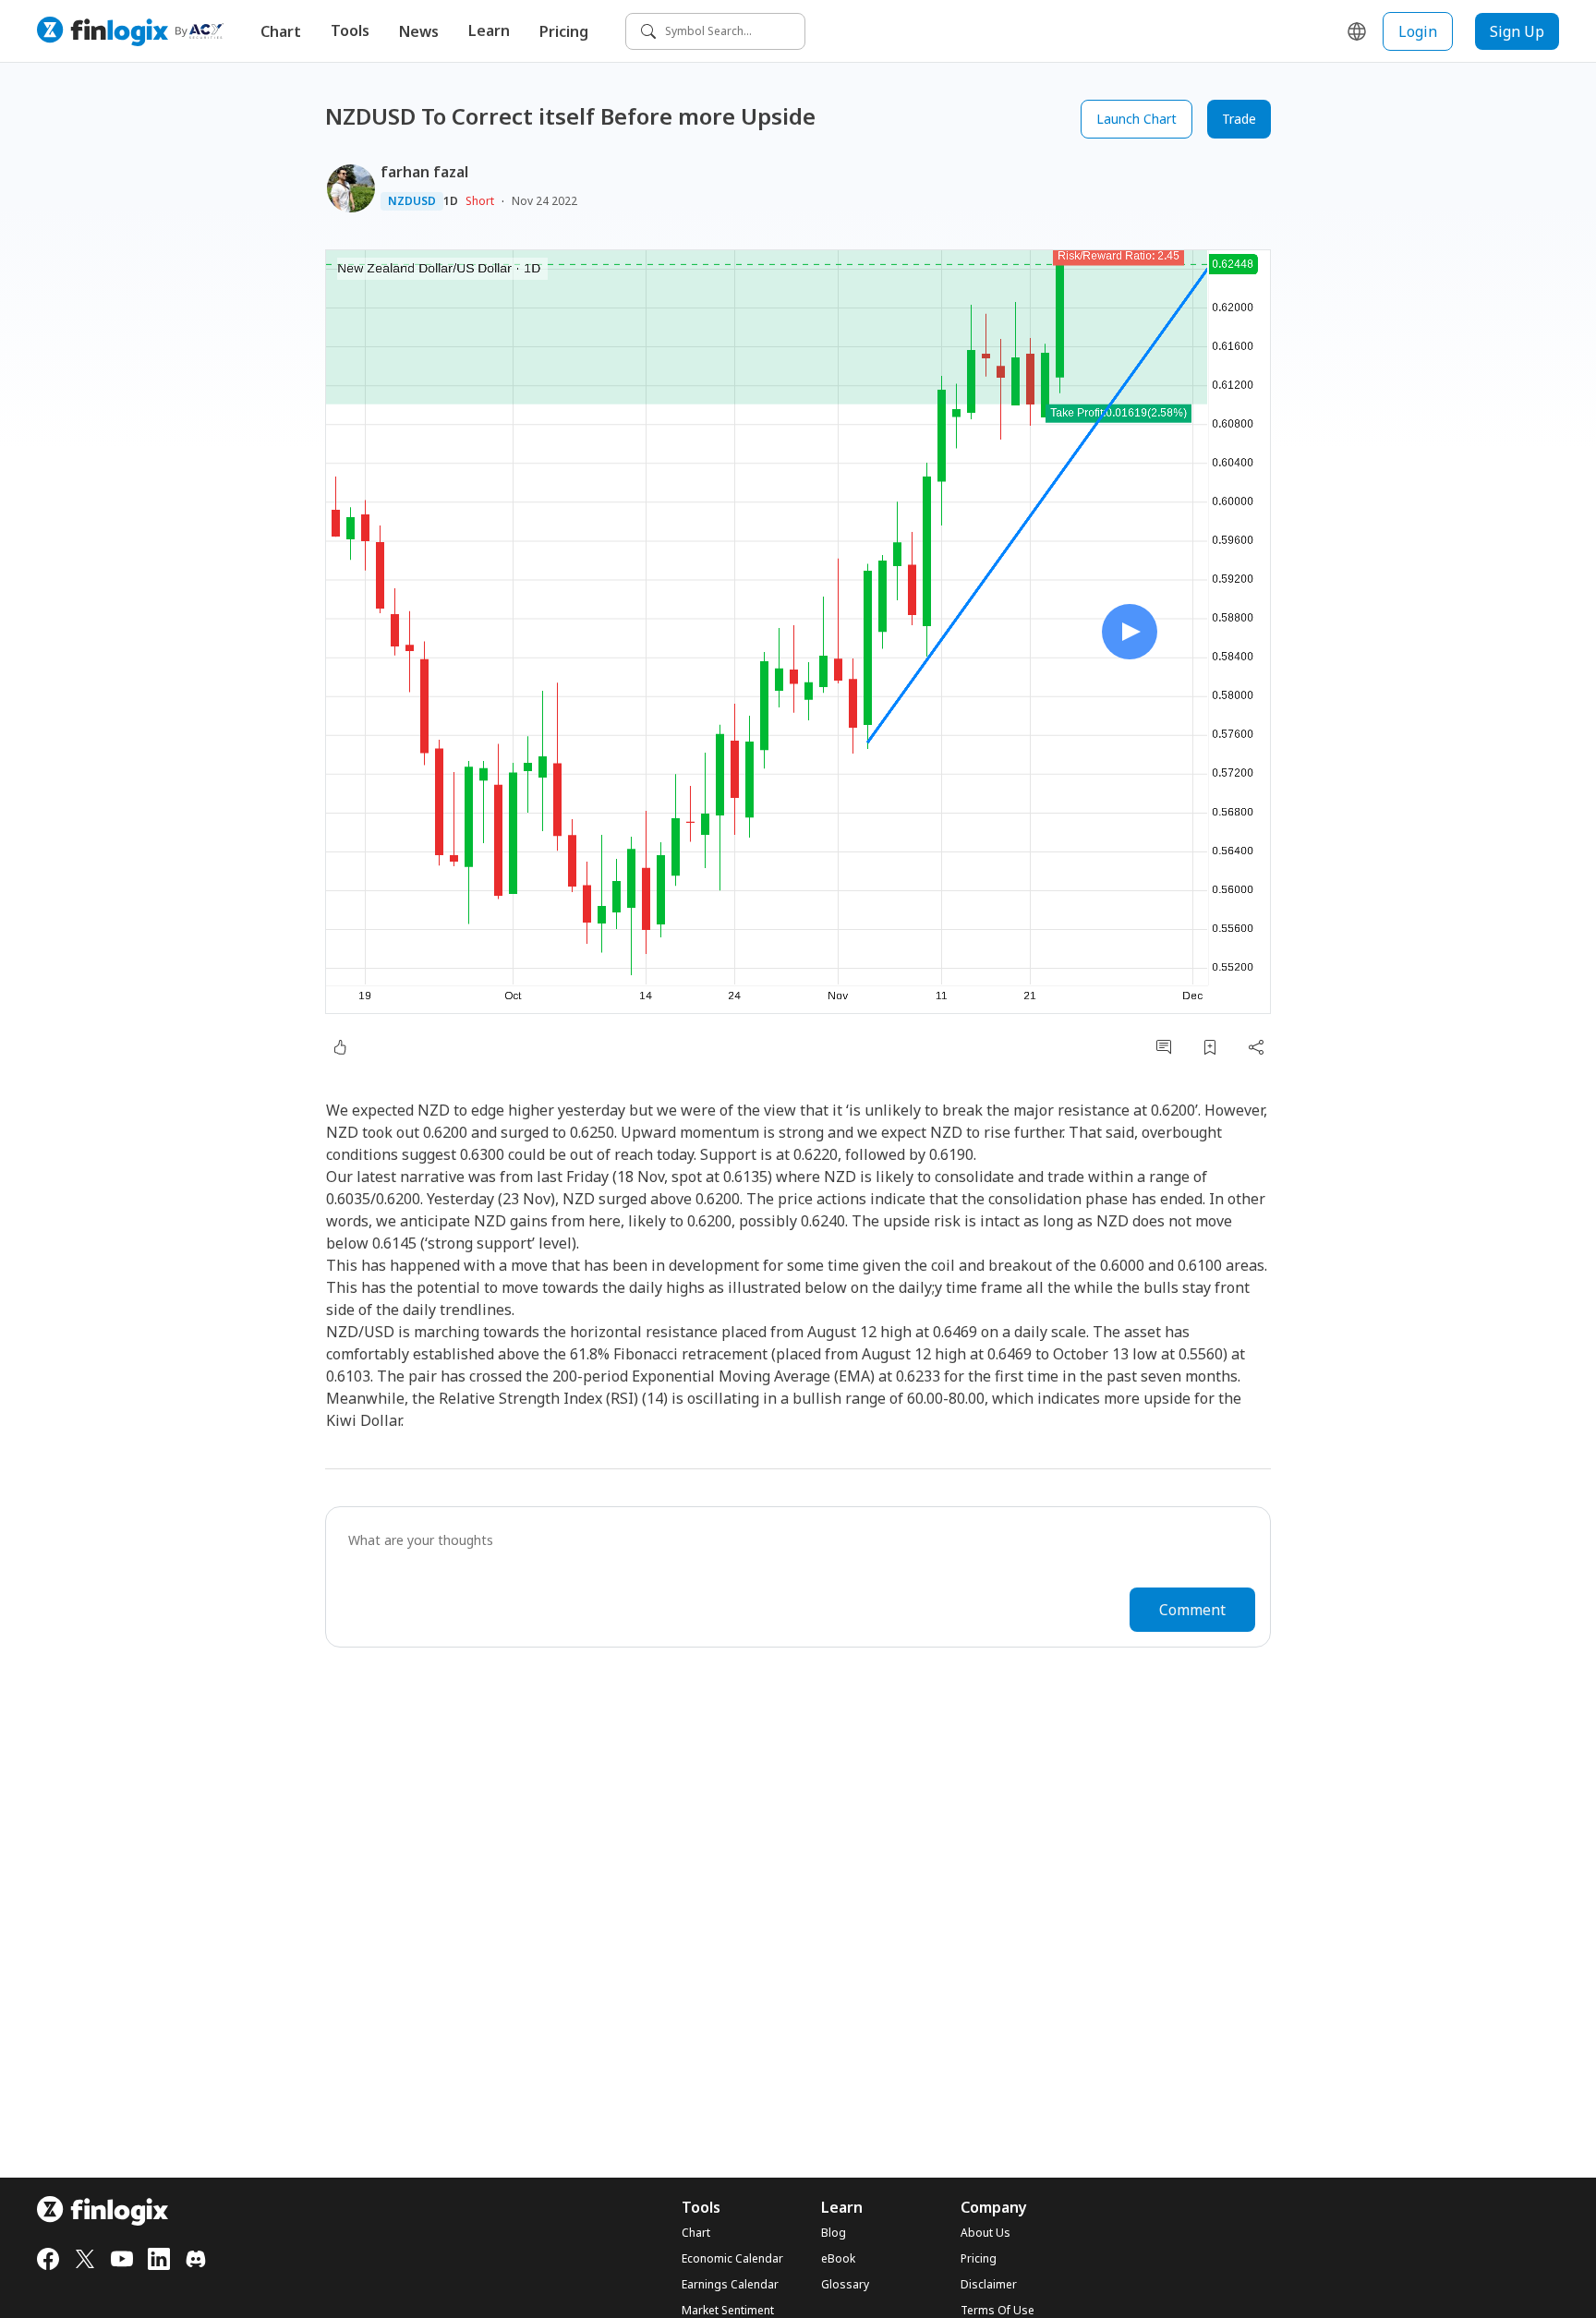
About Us (985, 2233)
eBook (838, 2259)
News (419, 31)
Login (1418, 31)
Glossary (845, 2285)
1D (451, 201)
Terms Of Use (997, 2311)
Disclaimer (989, 2285)
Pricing (564, 31)
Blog (834, 2233)
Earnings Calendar (730, 2285)
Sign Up (1517, 31)
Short (480, 201)
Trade (1239, 119)
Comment (1192, 1610)
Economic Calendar (732, 2259)
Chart (281, 31)
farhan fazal (424, 172)
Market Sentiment (728, 2311)
